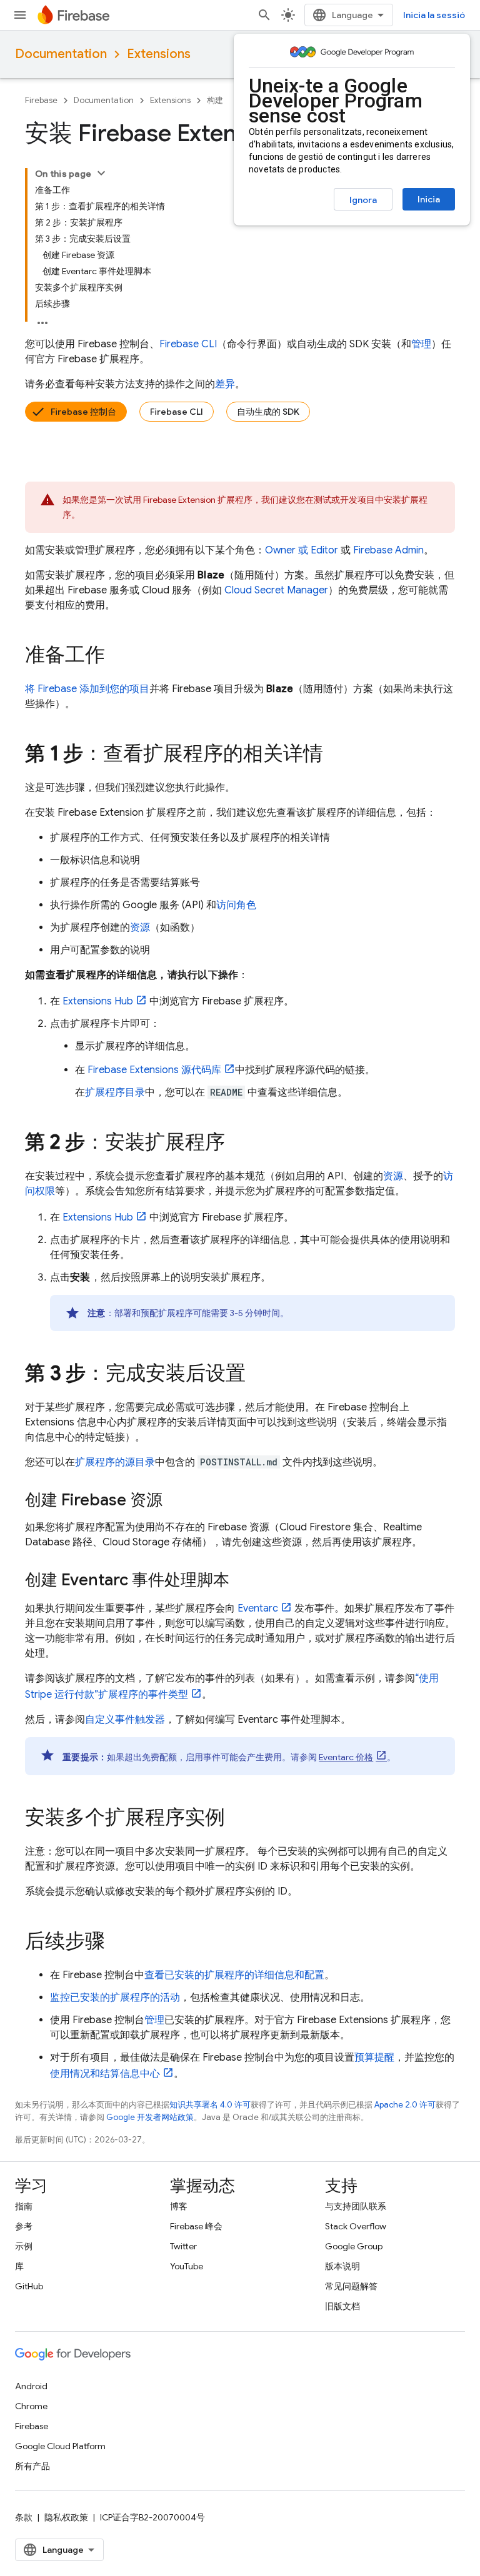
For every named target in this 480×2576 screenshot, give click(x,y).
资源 (140, 928)
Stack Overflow (356, 2226)
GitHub (29, 2286)
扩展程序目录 (115, 1092)
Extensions (159, 54)
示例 (24, 2246)
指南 (24, 2206)
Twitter (183, 2246)
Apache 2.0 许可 (405, 2105)
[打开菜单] (20, 15)
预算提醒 (374, 2058)
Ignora (363, 200)
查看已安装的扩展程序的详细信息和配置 (234, 1975)
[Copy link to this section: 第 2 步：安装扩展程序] (237, 1144)
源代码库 (154, 1070)
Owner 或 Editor (302, 550)
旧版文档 (342, 2306)
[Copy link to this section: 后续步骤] (117, 1943)
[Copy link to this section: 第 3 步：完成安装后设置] (258, 1375)
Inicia (429, 199)
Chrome (31, 2406)
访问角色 (236, 905)
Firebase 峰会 (196, 2226)
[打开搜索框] (264, 15)
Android (31, 2386)
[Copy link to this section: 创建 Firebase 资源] (175, 1501)
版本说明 (342, 2266)
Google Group (354, 2246)
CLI (188, 344)
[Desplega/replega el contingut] (101, 173)
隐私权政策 (66, 2517)
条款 (24, 2517)
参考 (24, 2226)
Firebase (41, 100)
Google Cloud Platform (60, 2446)
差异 (225, 384)
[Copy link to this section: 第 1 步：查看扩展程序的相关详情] (336, 755)
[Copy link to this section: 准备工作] (117, 656)
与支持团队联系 (356, 2206)
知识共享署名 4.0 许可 (210, 2105)
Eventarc (258, 1608)
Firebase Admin (388, 550)
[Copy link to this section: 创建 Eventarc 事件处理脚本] (242, 1581)
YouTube (187, 2266)
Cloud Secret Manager (276, 590)
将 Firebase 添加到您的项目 (87, 689)
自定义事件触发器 (125, 1720)
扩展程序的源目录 (115, 1462)
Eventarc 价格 (346, 1757)
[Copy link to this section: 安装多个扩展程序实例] (237, 1819)
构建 (215, 100)
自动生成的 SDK (268, 412)
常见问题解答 (351, 2286)
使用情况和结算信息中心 (105, 2074)
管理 (421, 344)
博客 (179, 2206)
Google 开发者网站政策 (150, 2117)
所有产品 (32, 2466)
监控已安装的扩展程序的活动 (115, 1998)
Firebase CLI (177, 412)
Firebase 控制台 (83, 412)
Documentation (61, 54)
